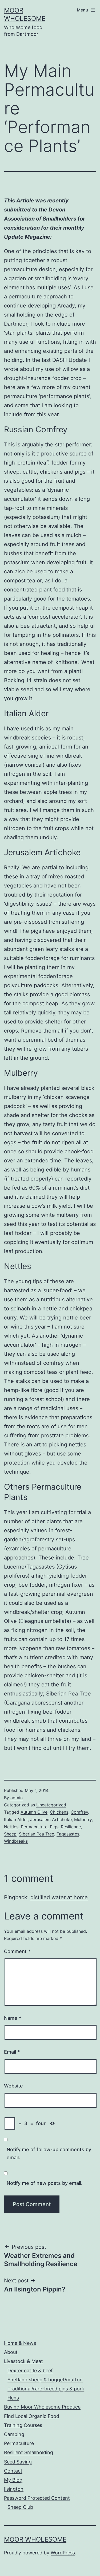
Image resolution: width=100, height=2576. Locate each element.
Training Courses (23, 2425)
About (11, 2352)
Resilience (71, 1827)
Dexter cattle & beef (30, 2371)
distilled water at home (59, 1897)
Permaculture (34, 1827)
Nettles (11, 1827)
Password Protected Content (37, 2498)
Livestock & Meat (23, 2361)
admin (17, 1798)
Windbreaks (16, 1841)
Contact (13, 2471)
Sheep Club (20, 2507)
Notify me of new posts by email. (45, 2183)
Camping (14, 2434)
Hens (13, 2398)
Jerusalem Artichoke (51, 1819)
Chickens (59, 1812)
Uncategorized (51, 1805)
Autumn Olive (34, 1812)
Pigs (54, 1827)
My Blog (13, 2480)
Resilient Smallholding (29, 2452)
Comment (17, 1951)
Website (13, 2086)
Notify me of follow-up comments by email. (49, 2154)
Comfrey (79, 1812)
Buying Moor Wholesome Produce (42, 2407)
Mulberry (83, 1819)
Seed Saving (18, 2462)
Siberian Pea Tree (37, 1834)
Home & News (20, 2343)
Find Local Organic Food (32, 2416)
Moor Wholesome (35, 2539)
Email (12, 2052)
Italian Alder (16, 1819)
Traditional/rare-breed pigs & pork (46, 2389)
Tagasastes (68, 1834)
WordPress (63, 2553)
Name (13, 2018)
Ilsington (14, 2489)
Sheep (10, 1834)
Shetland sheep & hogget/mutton (45, 2380)
